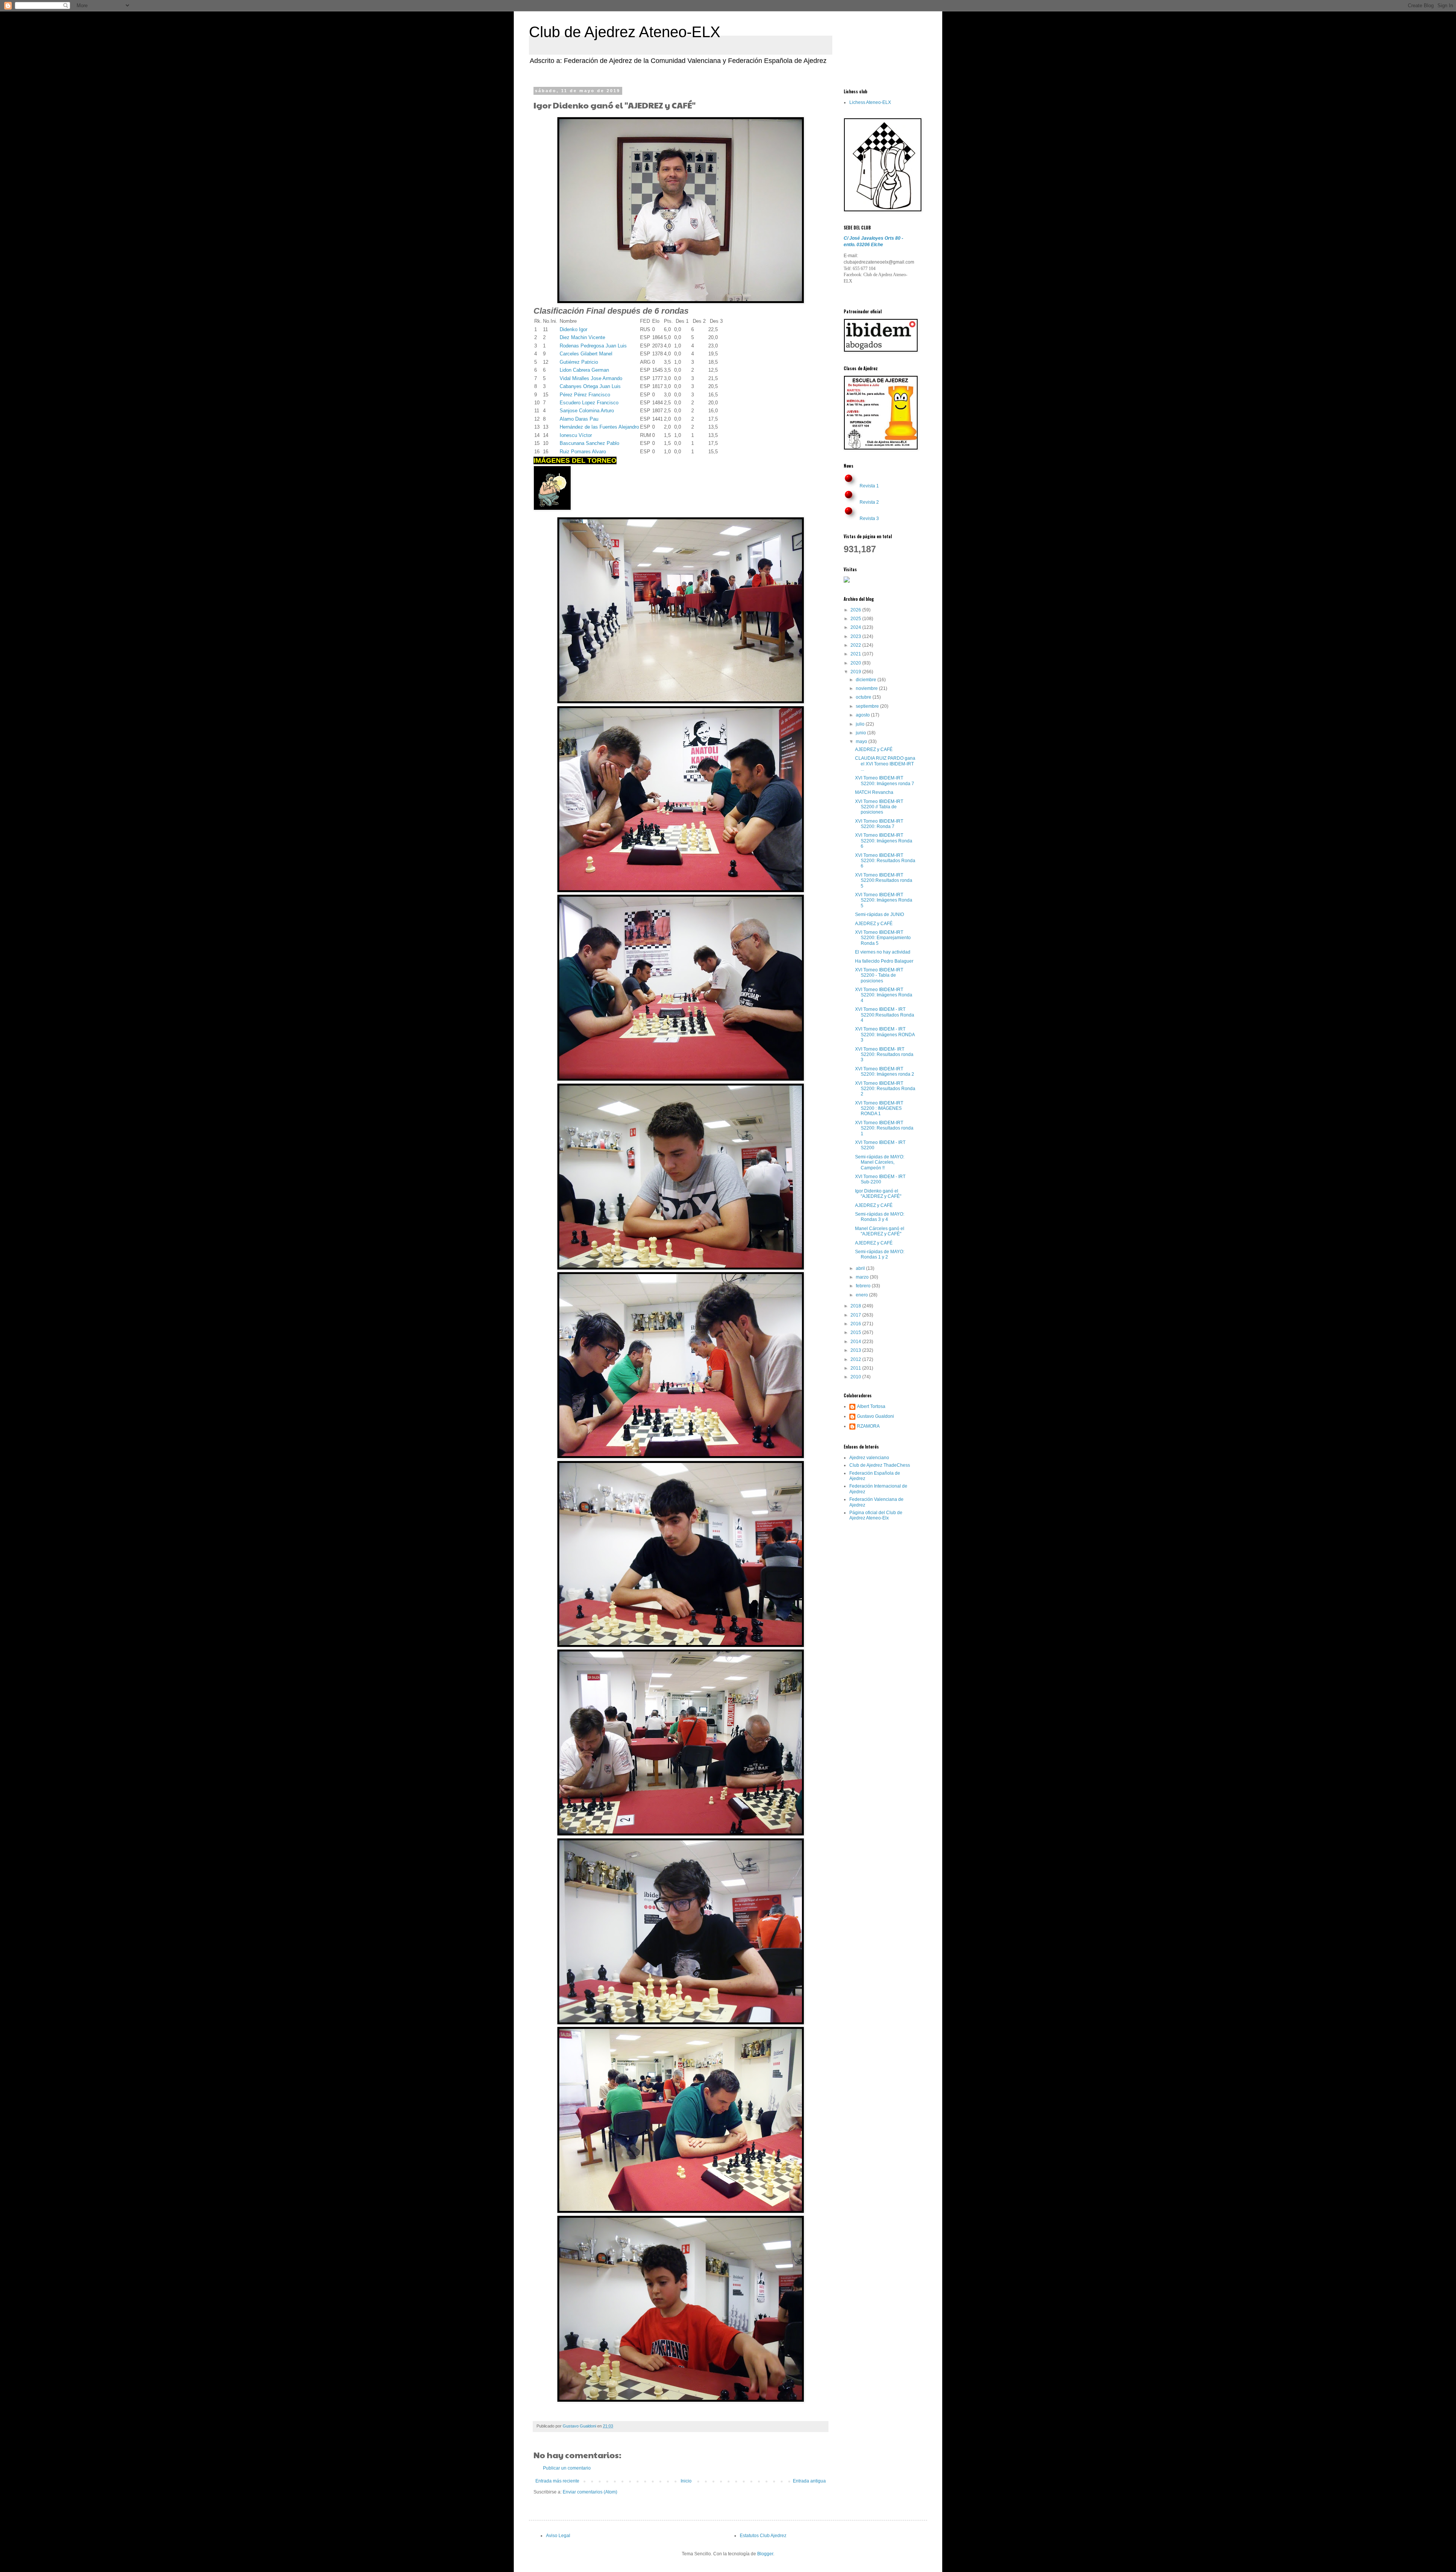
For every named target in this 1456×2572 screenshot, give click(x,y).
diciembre (867, 680)
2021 (856, 654)
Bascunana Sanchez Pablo (589, 443)
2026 (856, 610)
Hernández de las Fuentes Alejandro (599, 427)
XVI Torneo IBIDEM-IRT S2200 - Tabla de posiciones (879, 975)
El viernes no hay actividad (883, 952)
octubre (864, 697)
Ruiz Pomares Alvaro (583, 452)
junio (861, 733)
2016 (856, 1324)
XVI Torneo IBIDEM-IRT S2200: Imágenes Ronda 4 (884, 995)
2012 (856, 1359)
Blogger (765, 2554)
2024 (856, 627)
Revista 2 (869, 502)
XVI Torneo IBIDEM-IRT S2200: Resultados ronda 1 (884, 1128)
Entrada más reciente (557, 2481)
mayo (862, 742)
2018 (856, 1306)
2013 (856, 1350)
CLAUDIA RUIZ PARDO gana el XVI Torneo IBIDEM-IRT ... (885, 764)
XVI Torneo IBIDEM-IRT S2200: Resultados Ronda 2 (885, 1089)
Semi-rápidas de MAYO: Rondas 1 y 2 (880, 1254)
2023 (856, 636)
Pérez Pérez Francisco (585, 395)
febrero (864, 1286)
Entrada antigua (809, 2481)
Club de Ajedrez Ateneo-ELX (625, 32)
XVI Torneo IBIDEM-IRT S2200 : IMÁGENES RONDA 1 (879, 1108)
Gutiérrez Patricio (579, 362)
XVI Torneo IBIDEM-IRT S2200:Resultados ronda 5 (884, 881)
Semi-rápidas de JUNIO (879, 914)
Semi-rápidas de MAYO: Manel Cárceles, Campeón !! (880, 1162)
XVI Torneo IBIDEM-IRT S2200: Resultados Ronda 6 (885, 861)
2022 (856, 645)
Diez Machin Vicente (582, 337)
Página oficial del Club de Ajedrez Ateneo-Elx (876, 1515)
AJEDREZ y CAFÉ (874, 749)
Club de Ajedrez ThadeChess (880, 1465)
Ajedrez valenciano (869, 1458)
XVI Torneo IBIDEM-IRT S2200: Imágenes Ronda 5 (884, 900)
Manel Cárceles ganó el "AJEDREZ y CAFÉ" (880, 1231)
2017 (856, 1315)
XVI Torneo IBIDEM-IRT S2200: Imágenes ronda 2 (885, 1072)
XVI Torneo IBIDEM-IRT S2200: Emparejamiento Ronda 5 (883, 938)
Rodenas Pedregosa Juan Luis (593, 346)
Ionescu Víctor (576, 435)
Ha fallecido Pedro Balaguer (884, 961)
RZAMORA (868, 1426)
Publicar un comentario (567, 2468)
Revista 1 (869, 486)
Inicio (686, 2481)
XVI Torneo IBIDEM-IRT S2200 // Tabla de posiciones (879, 807)
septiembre (868, 706)
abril (861, 1268)
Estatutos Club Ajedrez (763, 2536)
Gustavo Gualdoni (875, 1416)
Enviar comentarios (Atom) (590, 2492)
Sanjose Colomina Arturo (587, 411)
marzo (863, 1277)
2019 (856, 672)
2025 (856, 619)
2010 (856, 1377)
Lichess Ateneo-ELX (870, 102)
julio (861, 724)
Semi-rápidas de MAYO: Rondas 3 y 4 (880, 1217)
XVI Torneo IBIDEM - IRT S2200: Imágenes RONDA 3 (885, 1035)
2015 (856, 1332)
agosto (863, 715)
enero (862, 1295)
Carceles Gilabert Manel (586, 354)
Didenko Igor (573, 329)
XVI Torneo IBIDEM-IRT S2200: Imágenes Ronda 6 (884, 841)
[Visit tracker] (847, 581)
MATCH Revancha (874, 792)
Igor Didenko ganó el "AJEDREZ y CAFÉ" (878, 1194)
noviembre (867, 688)
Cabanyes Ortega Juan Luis (590, 386)
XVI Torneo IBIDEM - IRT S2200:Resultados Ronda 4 (885, 1015)
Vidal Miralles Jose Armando (591, 378)
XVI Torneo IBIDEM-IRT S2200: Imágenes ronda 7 (885, 781)
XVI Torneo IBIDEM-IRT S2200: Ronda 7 (879, 824)
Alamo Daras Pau (579, 419)
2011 (856, 1368)
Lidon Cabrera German (584, 370)
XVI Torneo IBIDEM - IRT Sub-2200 (880, 1179)
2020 (856, 663)
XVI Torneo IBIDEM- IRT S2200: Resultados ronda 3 (884, 1055)
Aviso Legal (558, 2536)
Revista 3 (869, 518)
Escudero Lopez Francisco (589, 403)
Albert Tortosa (871, 1406)
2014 (856, 1342)
